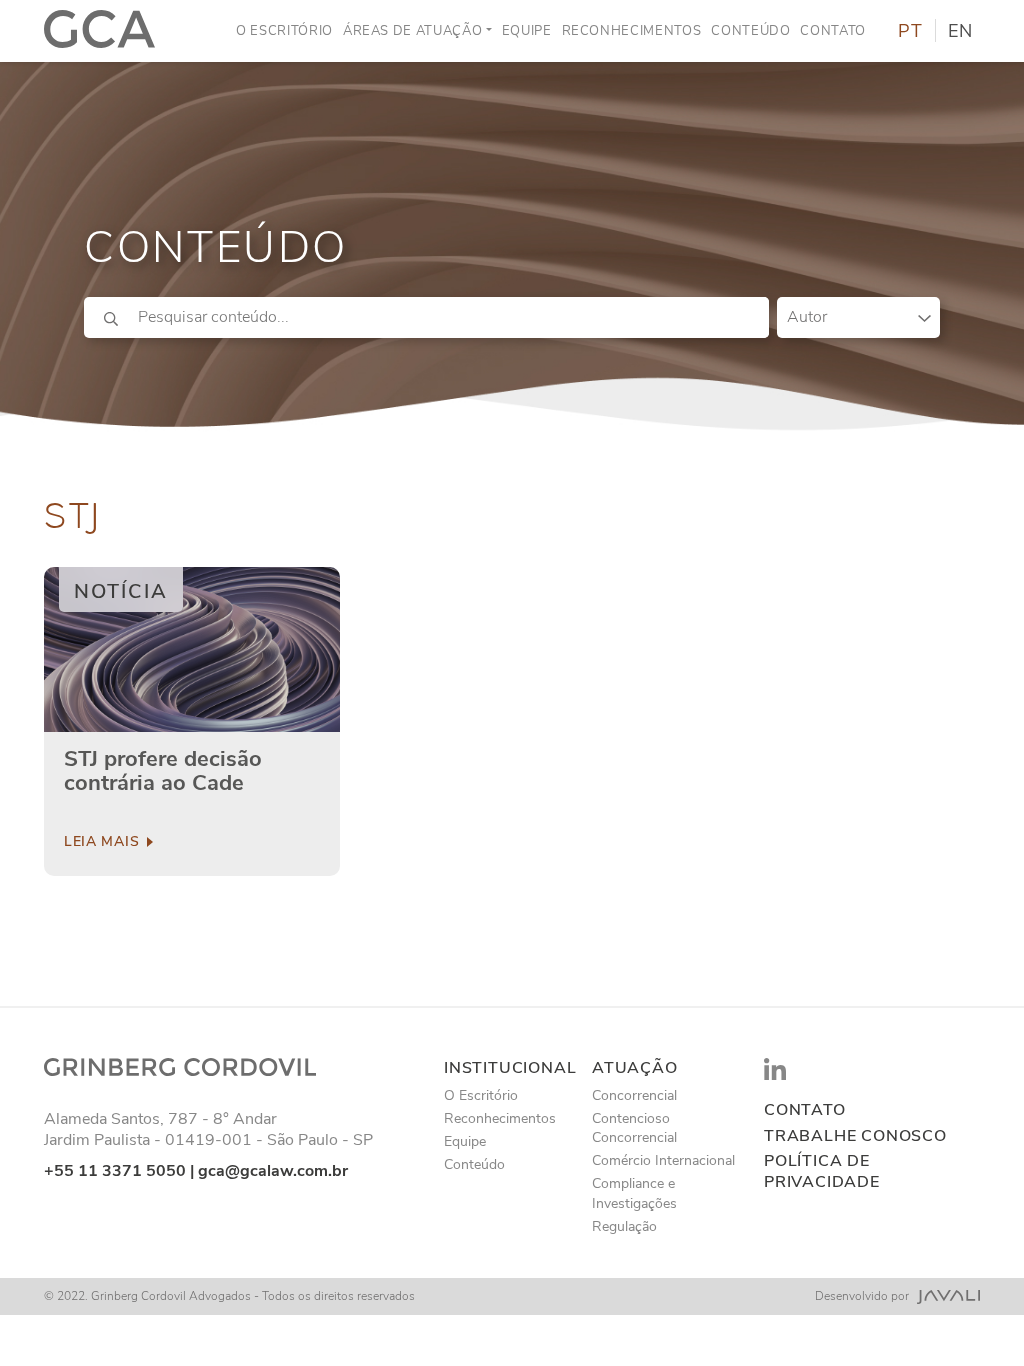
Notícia (121, 591)
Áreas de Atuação (412, 31)
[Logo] (99, 31)
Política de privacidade (822, 1172)
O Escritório (284, 31)
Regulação (624, 1226)
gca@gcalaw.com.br (273, 1171)
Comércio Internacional (663, 1160)
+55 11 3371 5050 (115, 1171)
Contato (833, 31)
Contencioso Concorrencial (634, 1128)
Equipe (527, 31)
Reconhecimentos (632, 31)
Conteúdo (750, 31)
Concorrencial (634, 1095)
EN (960, 31)
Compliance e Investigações (634, 1193)
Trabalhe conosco (855, 1136)
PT (910, 31)
